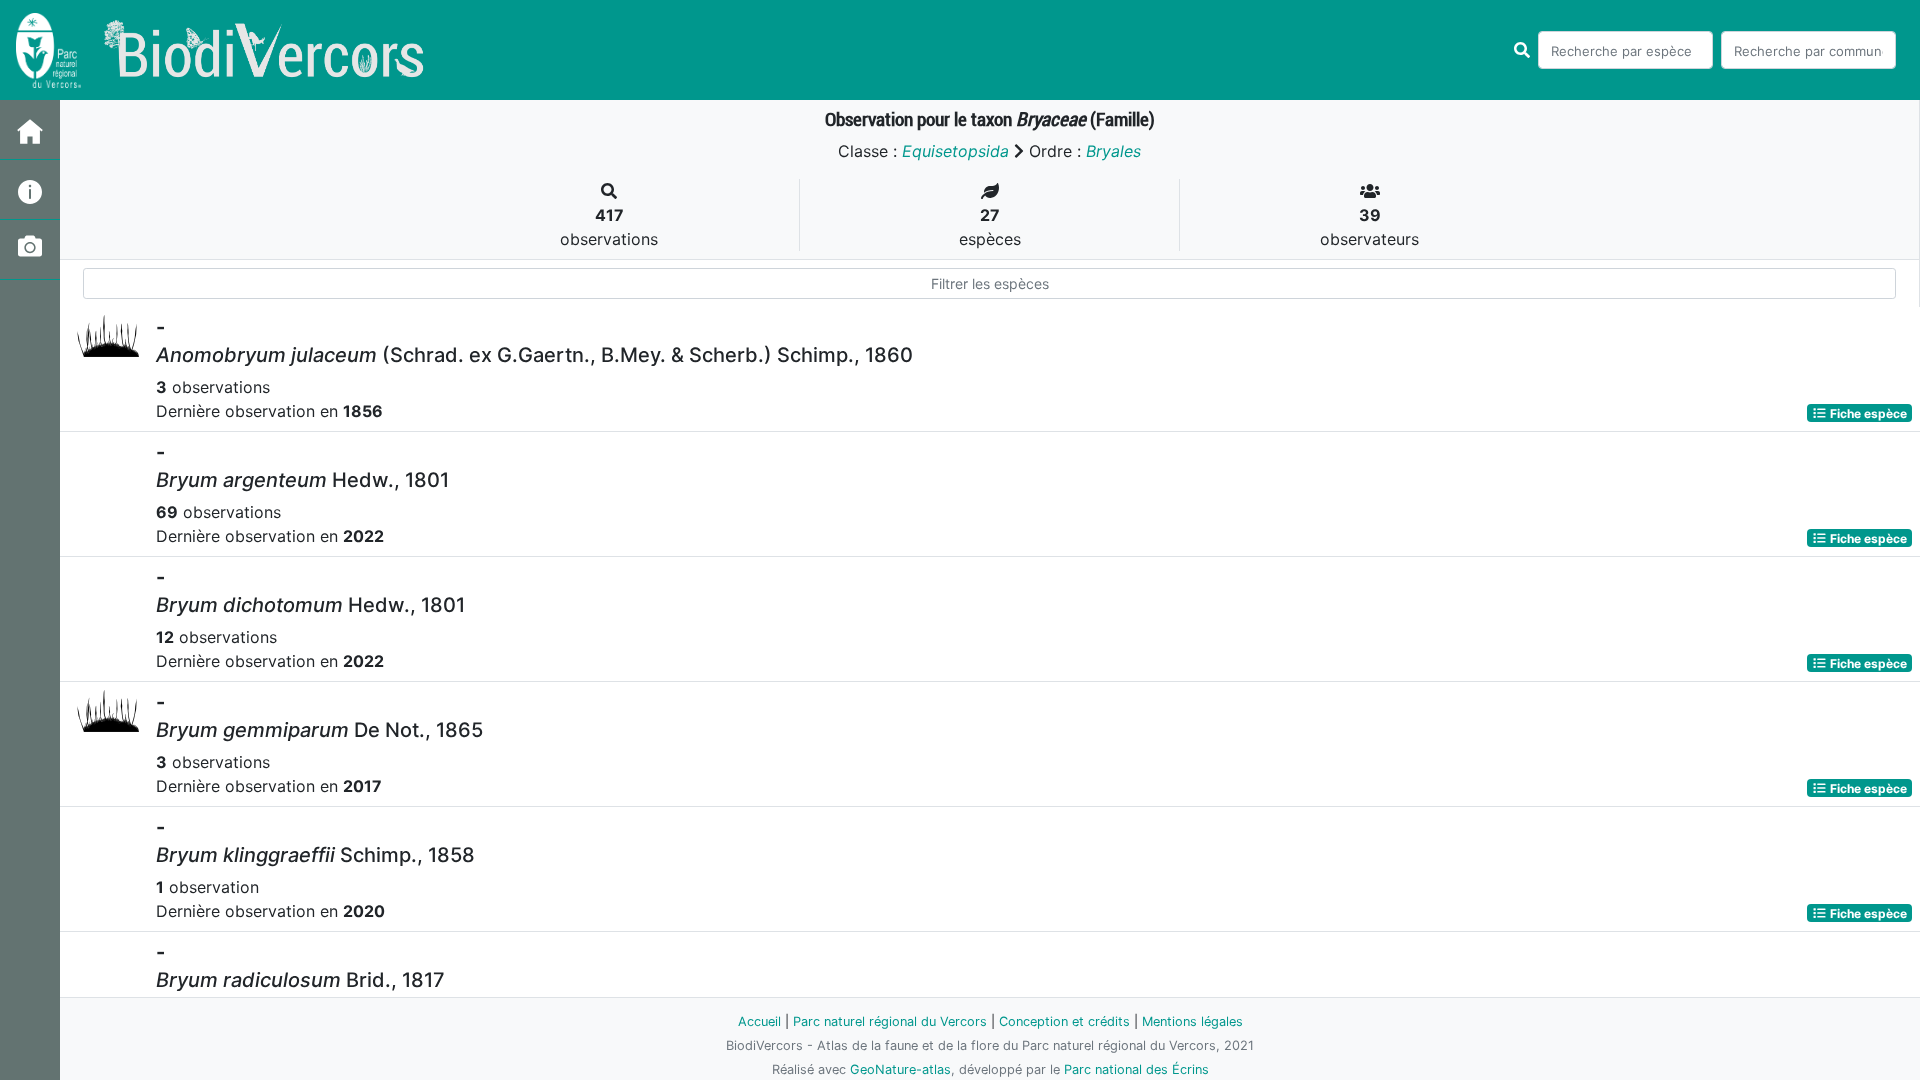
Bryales (1113, 151)
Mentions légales (1192, 1021)
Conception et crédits (1064, 1021)
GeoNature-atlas (900, 1069)
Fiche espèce (1867, 412)
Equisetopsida (955, 151)
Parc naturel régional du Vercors (890, 1021)
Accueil (759, 1021)
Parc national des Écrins (1136, 1069)
